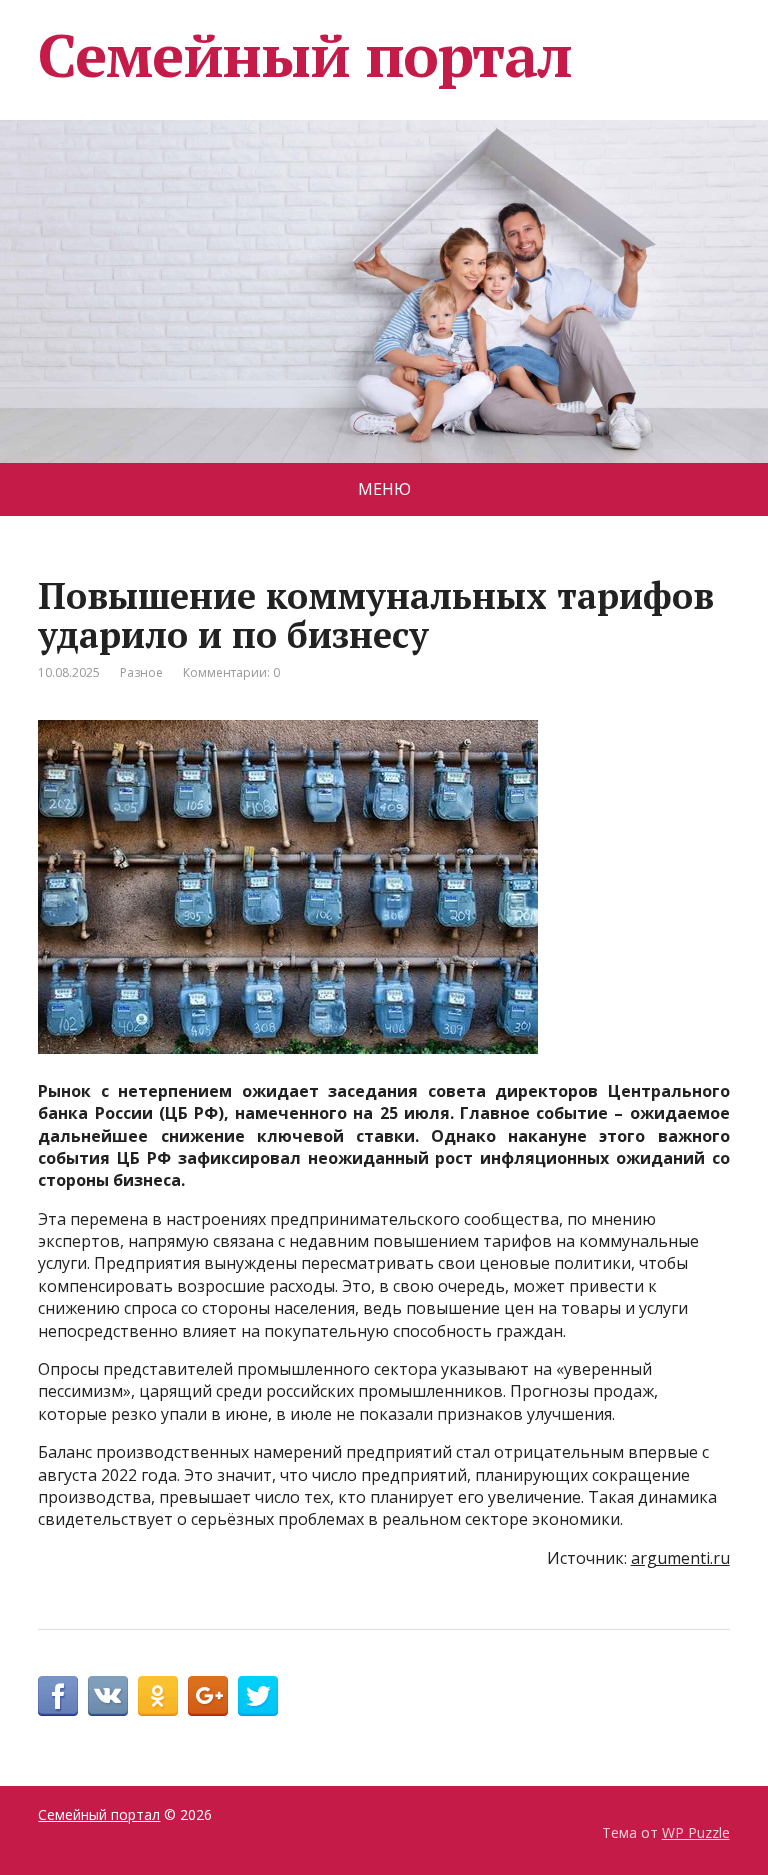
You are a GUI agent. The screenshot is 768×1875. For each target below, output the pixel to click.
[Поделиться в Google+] (208, 1696)
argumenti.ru (680, 1558)
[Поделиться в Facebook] (58, 1696)
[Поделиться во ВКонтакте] (108, 1696)
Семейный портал (304, 55)
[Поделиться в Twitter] (258, 1696)
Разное (141, 672)
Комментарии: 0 (231, 672)
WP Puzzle (696, 1832)
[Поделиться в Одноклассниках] (158, 1696)
